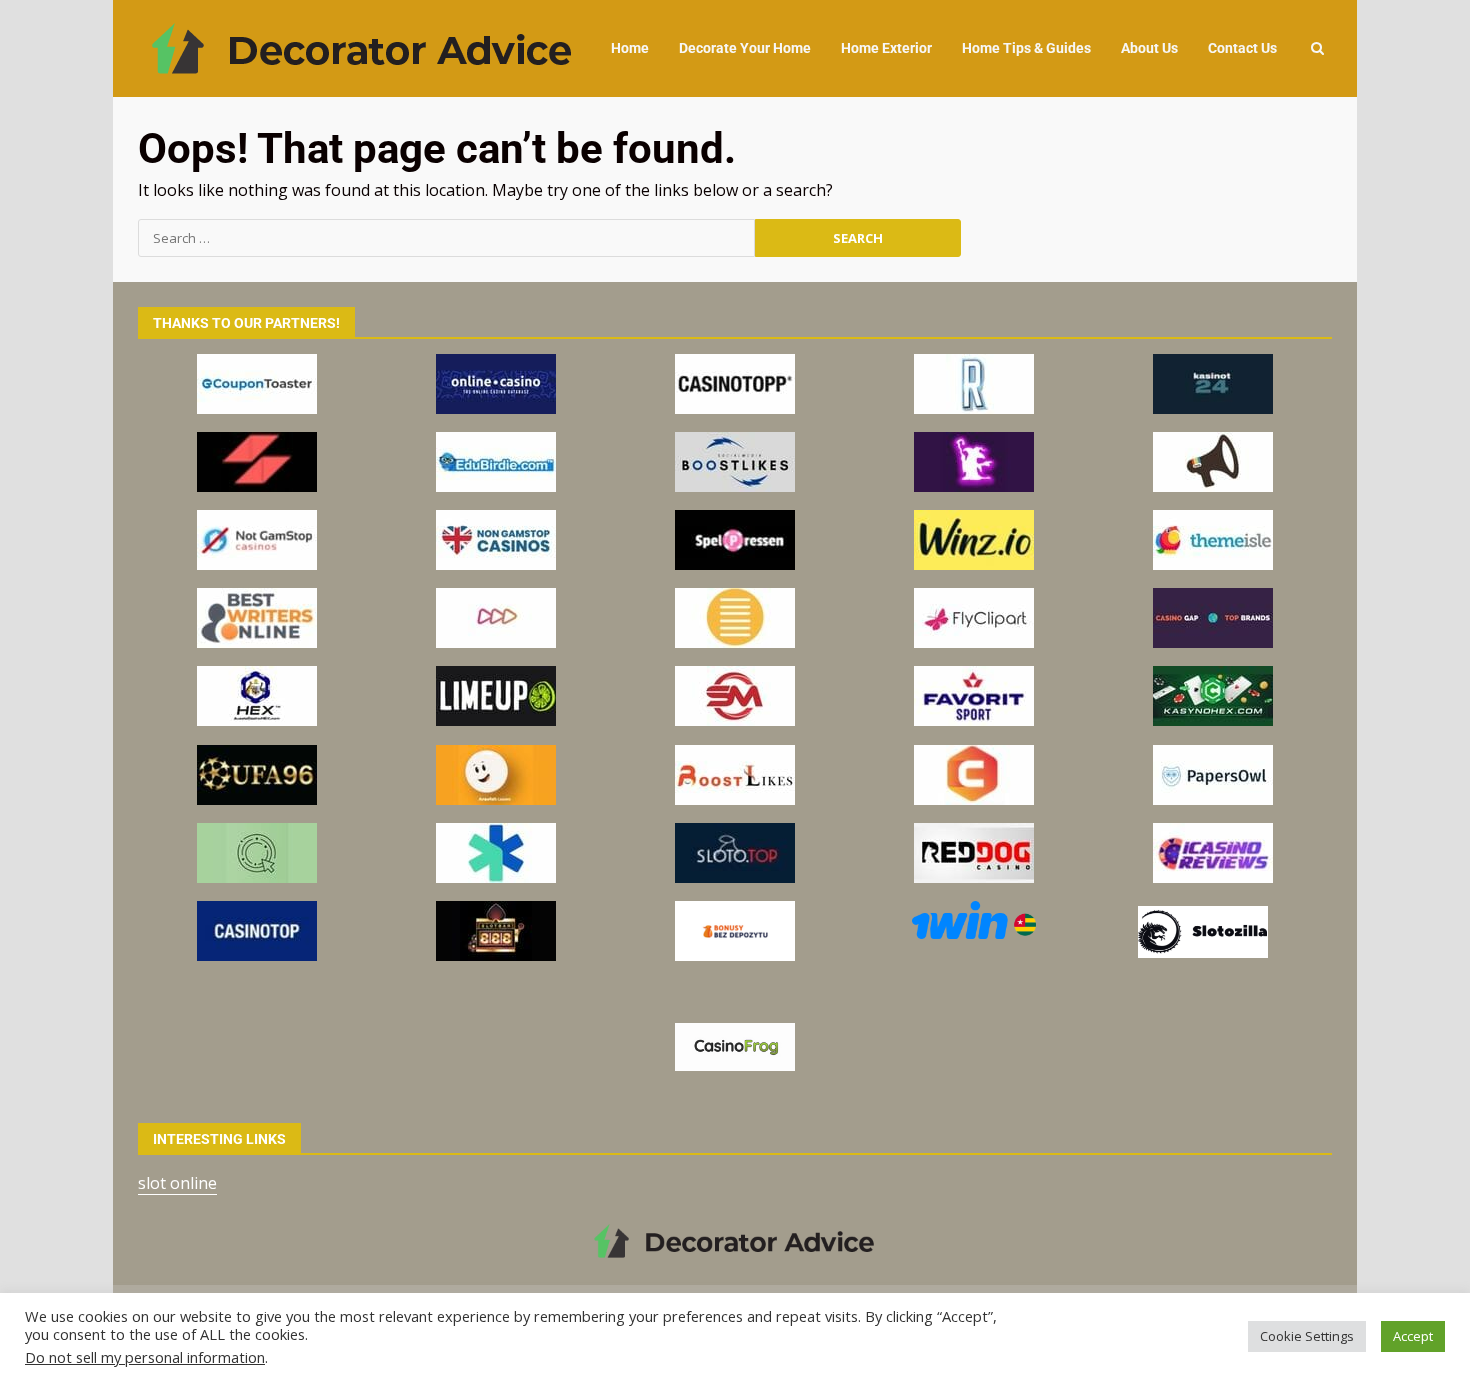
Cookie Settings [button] (1307, 1336)
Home (630, 48)
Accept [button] (1413, 1336)
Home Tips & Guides (1026, 48)
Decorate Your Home (745, 48)
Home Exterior (886, 48)
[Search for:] (446, 238)
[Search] (1317, 48)
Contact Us (1242, 48)
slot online (177, 1183)
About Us (1149, 48)
